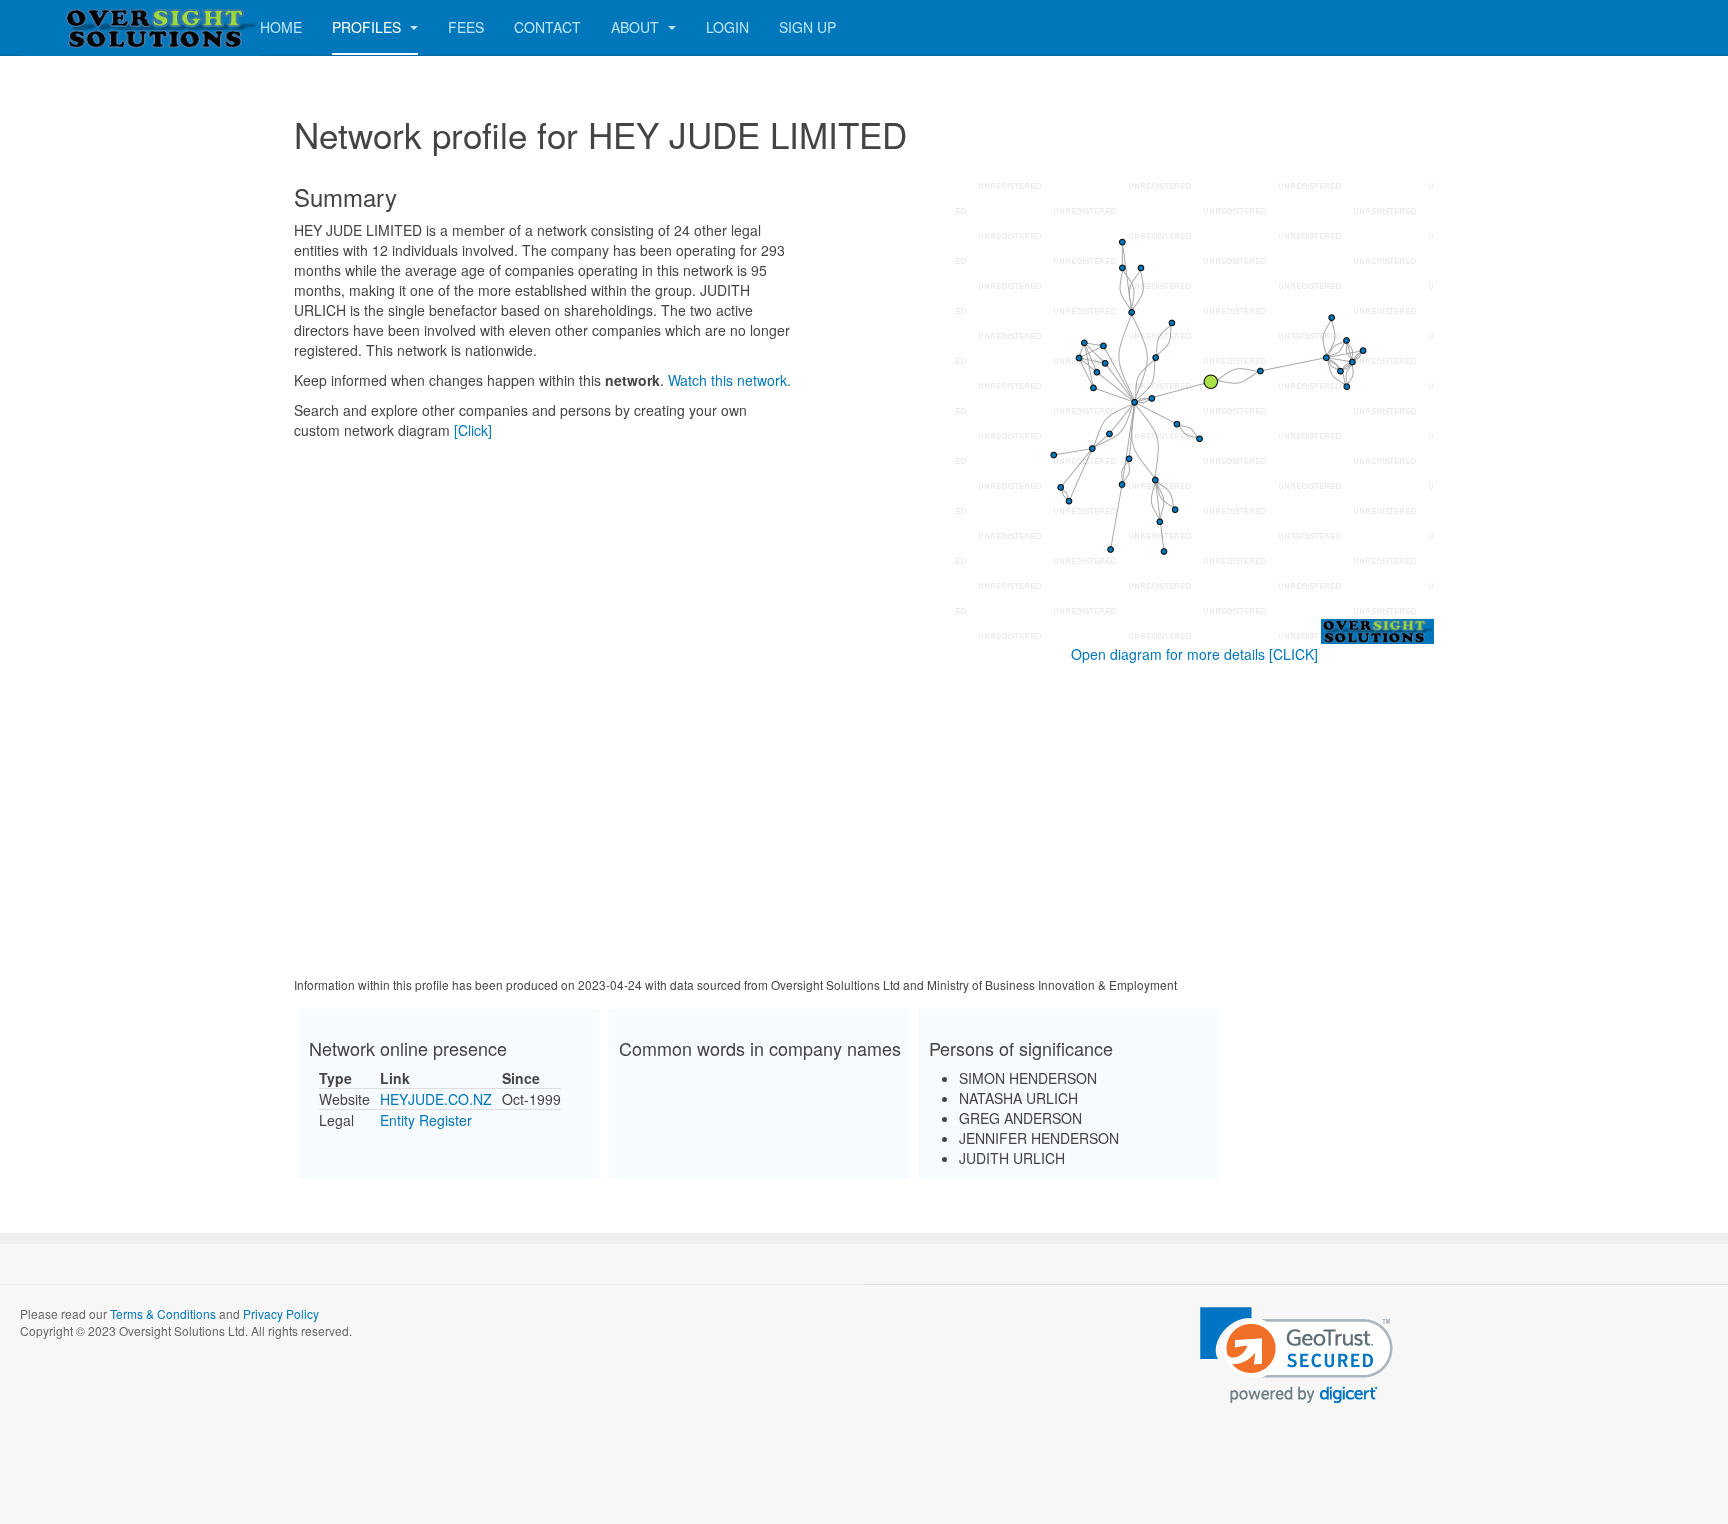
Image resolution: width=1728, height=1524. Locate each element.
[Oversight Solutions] (100, 27)
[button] (1296, 1355)
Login (727, 27)
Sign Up (807, 27)
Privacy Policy (281, 1313)
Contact (547, 27)
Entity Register (426, 1120)
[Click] (473, 430)
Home (281, 27)
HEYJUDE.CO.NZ (436, 1099)
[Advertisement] (864, 824)
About (637, 27)
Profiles (368, 27)
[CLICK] (1293, 654)
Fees (466, 27)
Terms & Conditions (163, 1313)
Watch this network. (729, 380)
